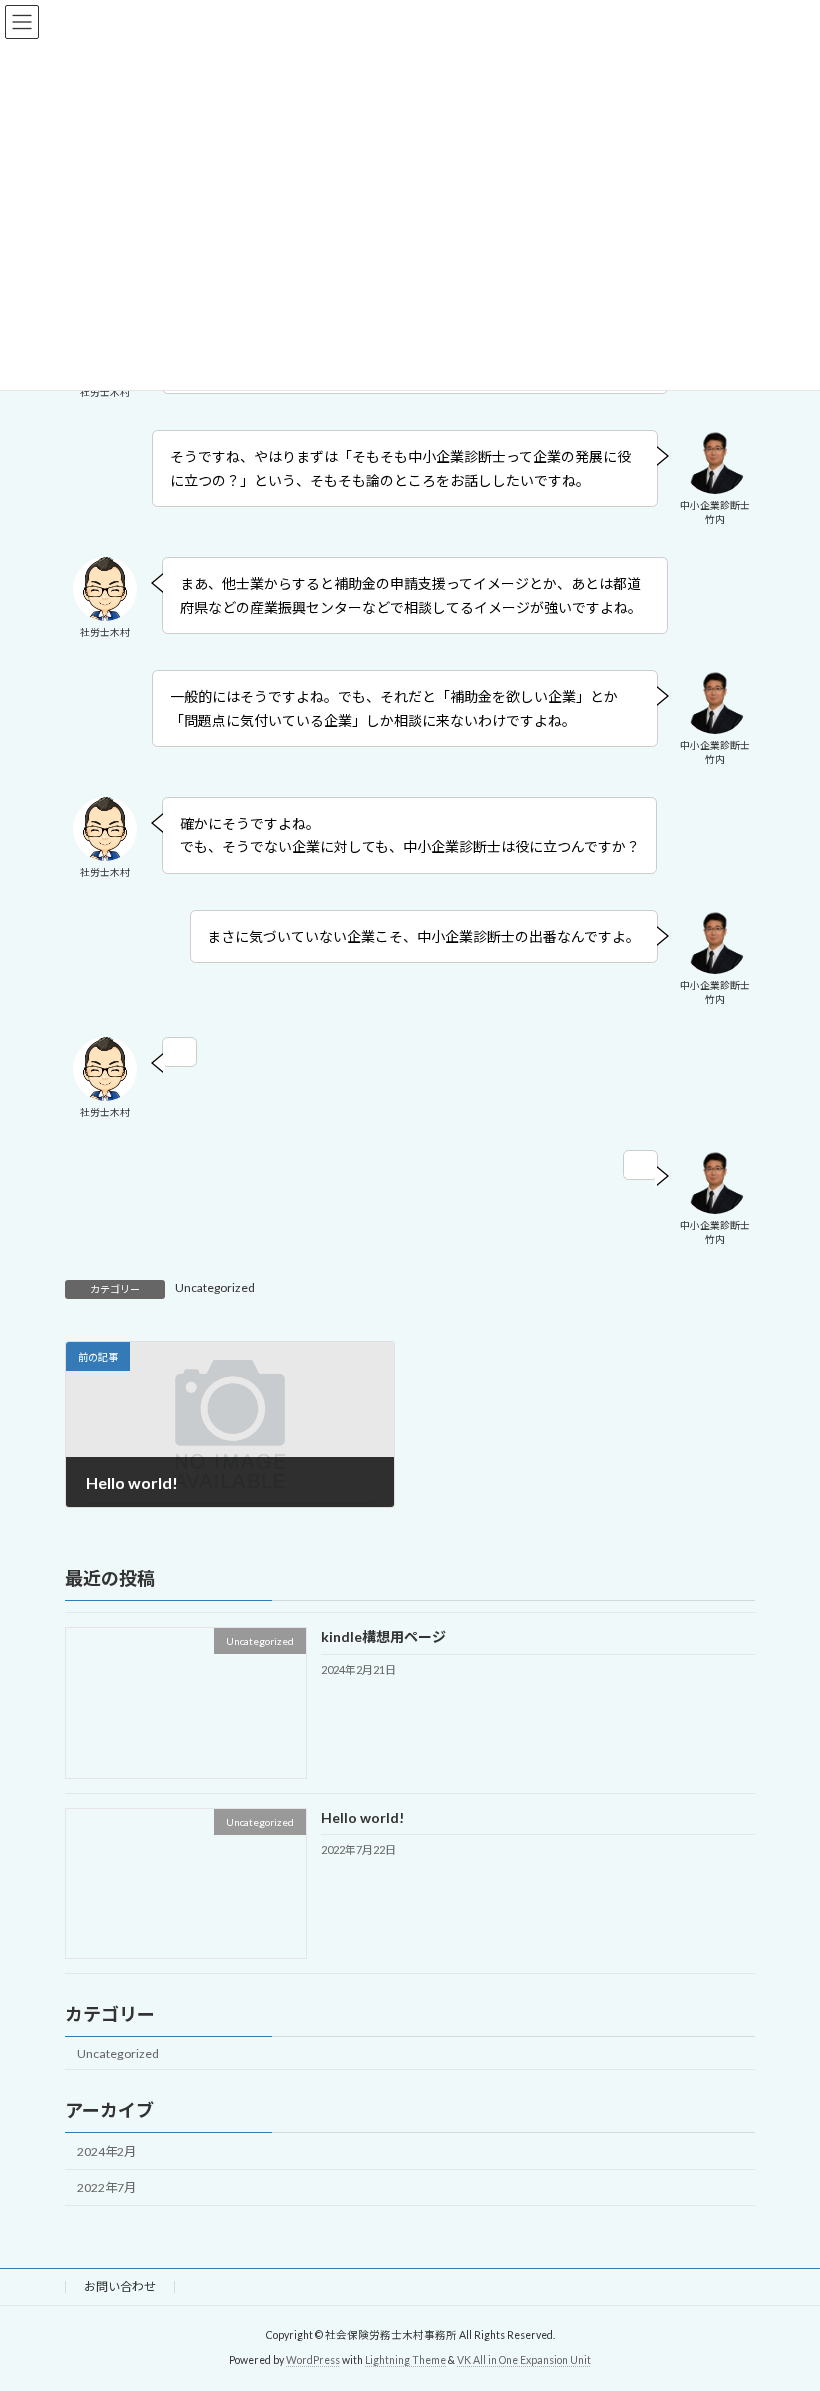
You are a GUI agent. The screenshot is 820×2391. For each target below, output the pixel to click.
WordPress (313, 2360)
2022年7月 (106, 2187)
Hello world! (362, 1816)
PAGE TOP (782, 2298)
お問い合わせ (120, 2286)
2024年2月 (106, 2151)
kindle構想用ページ (383, 1636)
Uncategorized (215, 1287)
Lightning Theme (405, 2360)
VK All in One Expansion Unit (524, 2360)
